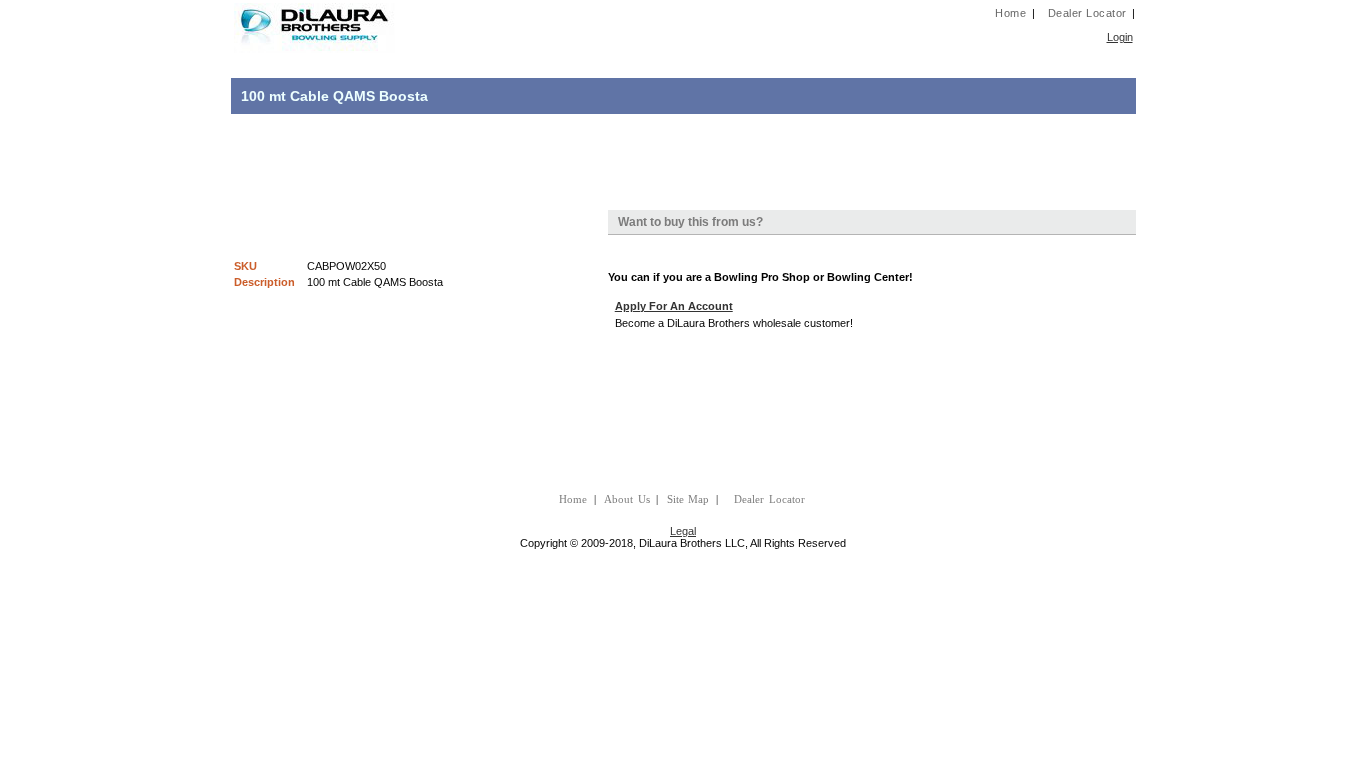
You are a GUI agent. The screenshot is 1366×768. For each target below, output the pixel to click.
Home (1010, 13)
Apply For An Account (674, 306)
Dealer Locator (1087, 13)
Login (1120, 37)
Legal (683, 531)
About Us (627, 499)
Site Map (688, 499)
